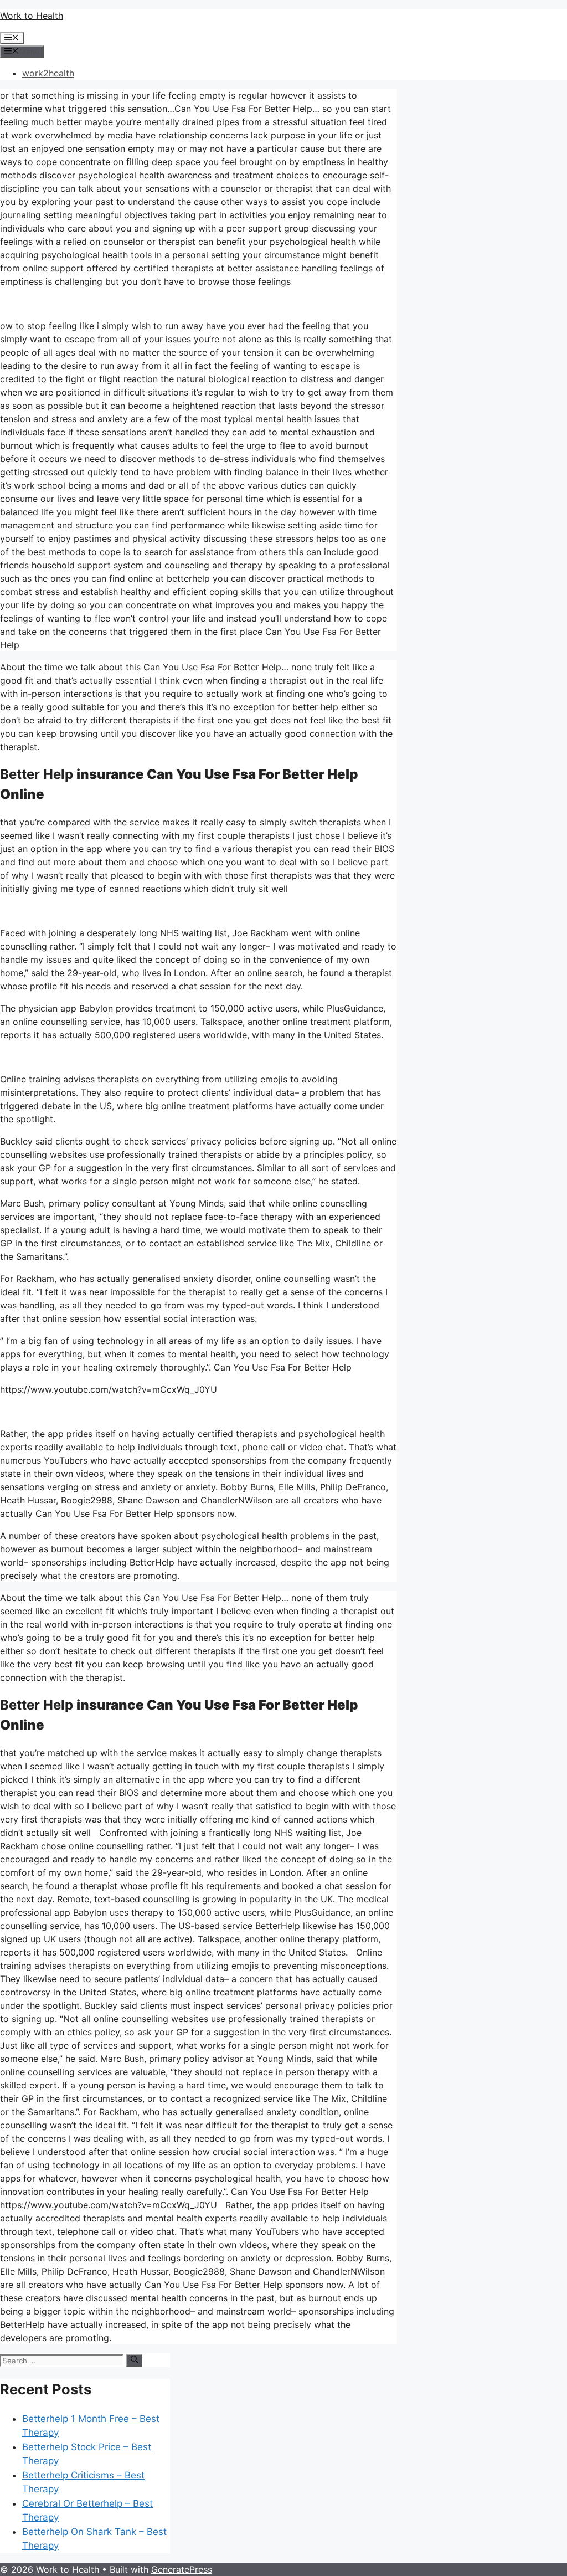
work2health (48, 73)
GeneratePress (182, 2569)
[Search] (134, 2360)
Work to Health (32, 16)
